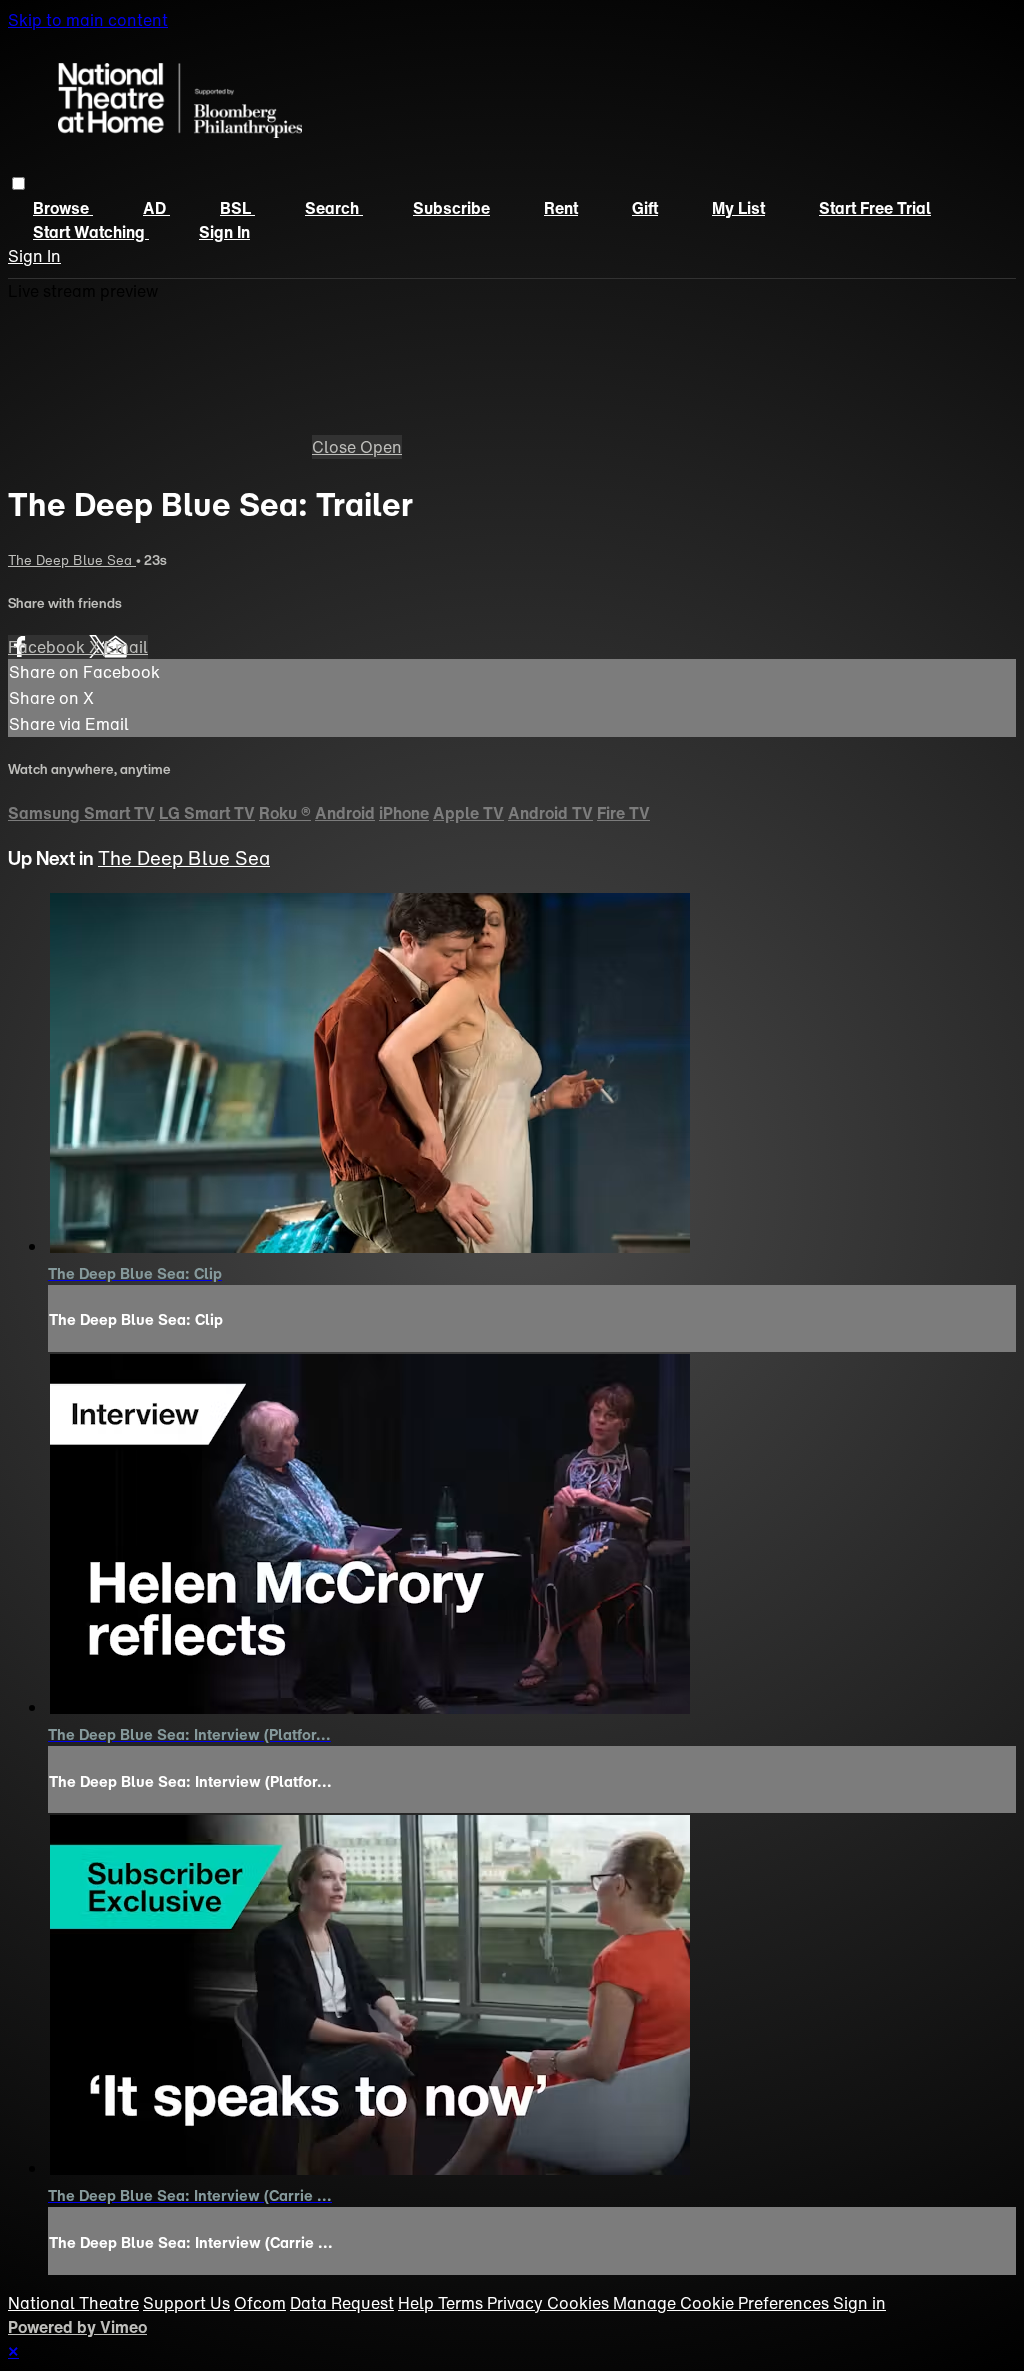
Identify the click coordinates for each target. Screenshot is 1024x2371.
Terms (462, 2303)
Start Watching (91, 232)
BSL (237, 208)
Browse (63, 208)
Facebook (48, 647)
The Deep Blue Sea (72, 560)
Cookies (580, 2303)
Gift (645, 208)
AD (156, 208)
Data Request (342, 2303)
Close (336, 447)
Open (381, 447)
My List (738, 208)
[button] (18, 183)
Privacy (517, 2303)
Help (418, 2303)
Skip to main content (88, 20)
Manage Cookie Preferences (723, 2303)
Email (126, 647)
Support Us (186, 2303)
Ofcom (260, 2303)
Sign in (224, 232)
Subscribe (451, 208)
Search (334, 208)
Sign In (34, 256)
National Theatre (73, 2303)
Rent (561, 208)
